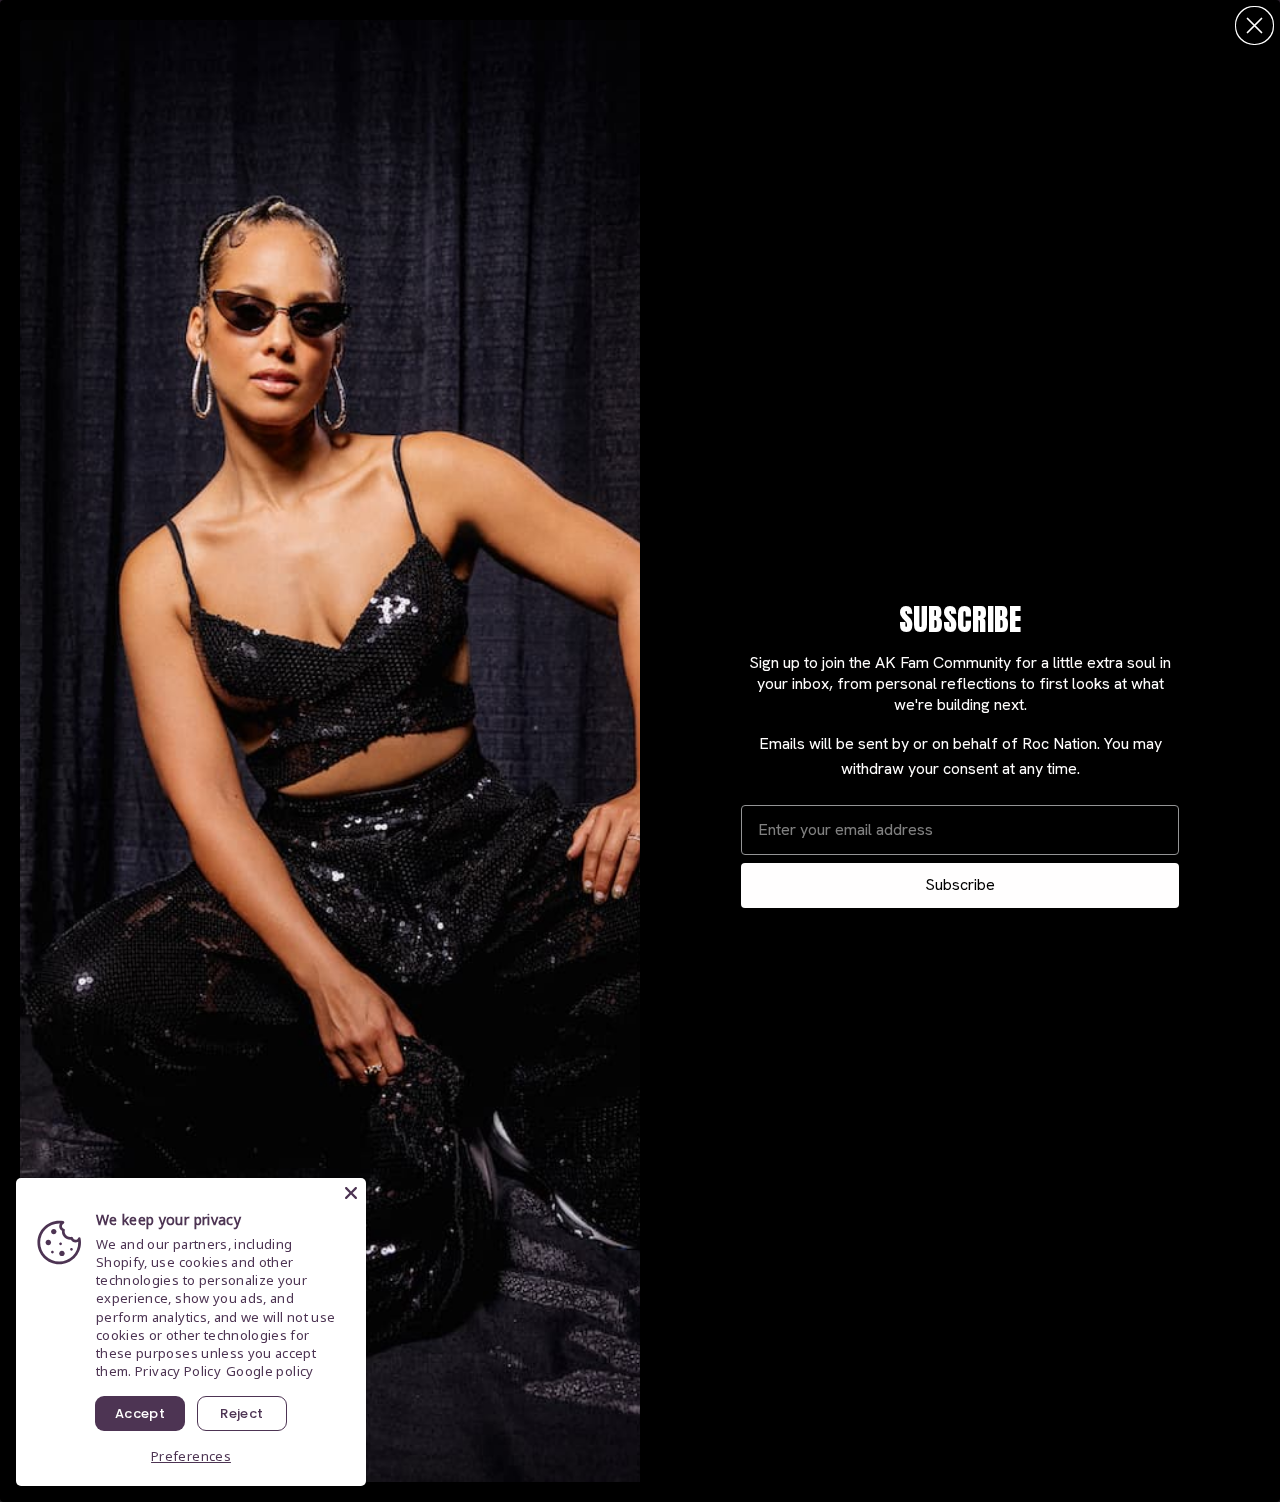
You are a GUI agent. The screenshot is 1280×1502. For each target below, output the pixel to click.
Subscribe (960, 884)
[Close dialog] (1254, 25)
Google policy (270, 1371)
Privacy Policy (178, 1371)
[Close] (351, 1193)
